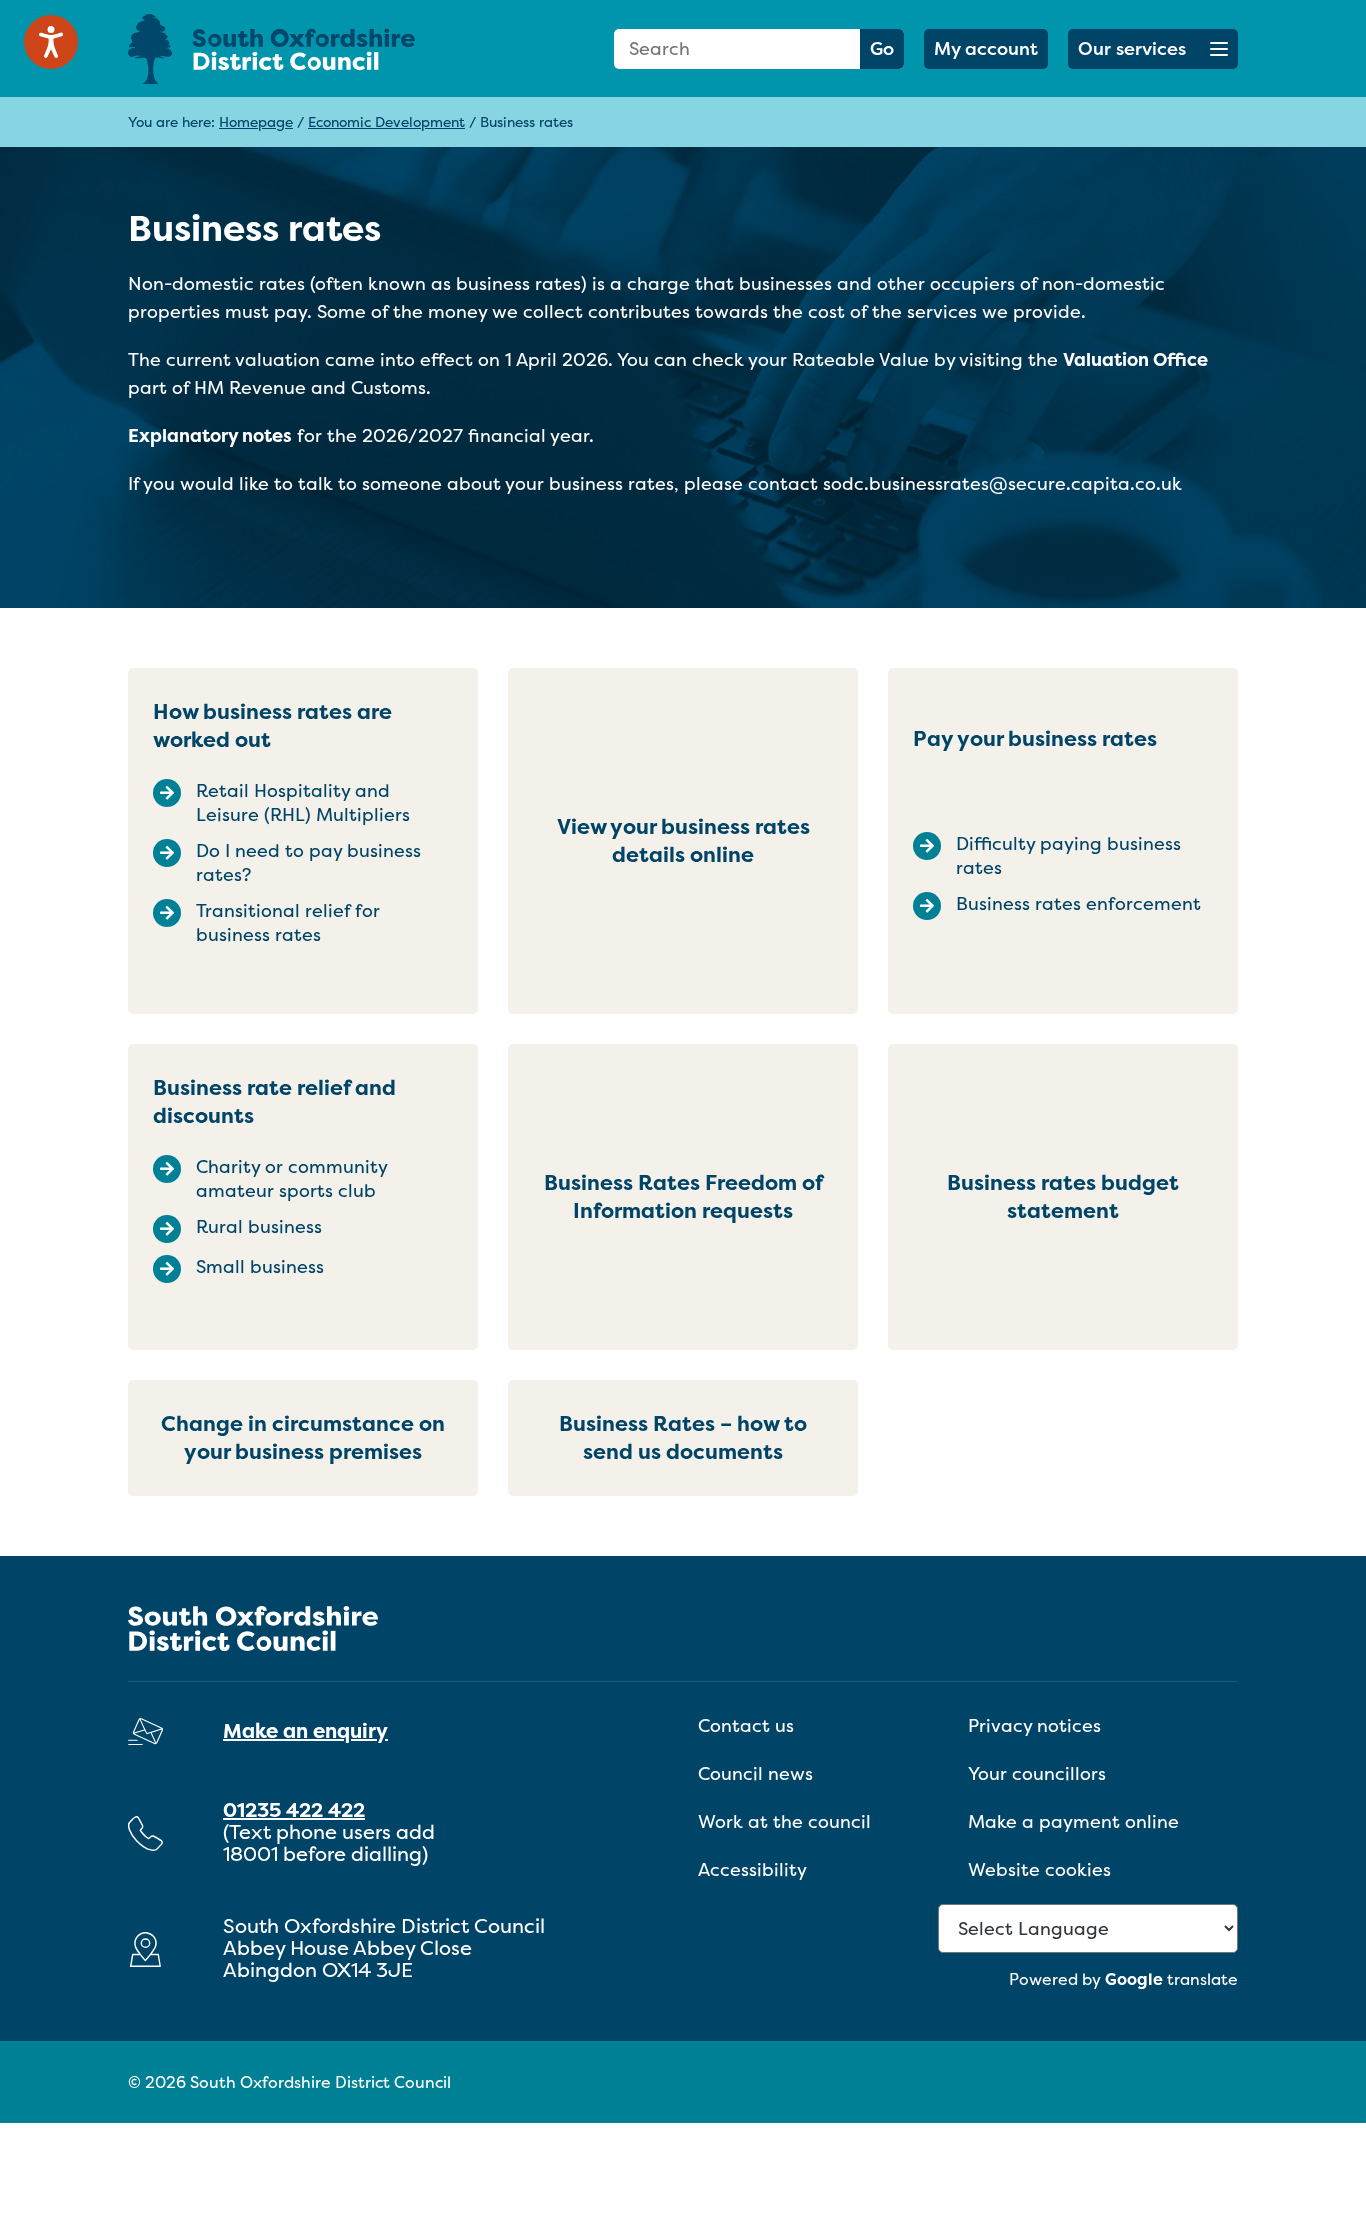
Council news (755, 1773)
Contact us (746, 1725)
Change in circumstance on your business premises (303, 1437)
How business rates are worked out (272, 725)
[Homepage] (303, 48)
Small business (260, 1267)
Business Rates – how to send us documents (683, 1437)
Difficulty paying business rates (1068, 856)
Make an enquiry (305, 1730)
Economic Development (386, 121)
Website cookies (1039, 1869)
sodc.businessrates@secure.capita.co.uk (1002, 483)
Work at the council (784, 1821)
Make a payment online (1073, 1821)
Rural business (259, 1227)
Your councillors (1037, 1773)
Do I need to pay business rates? (308, 863)
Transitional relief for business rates (288, 923)
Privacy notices (1034, 1725)
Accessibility (752, 1869)
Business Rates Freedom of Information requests (683, 1196)
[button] (1153, 49)
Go (882, 48)
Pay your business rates (1035, 738)
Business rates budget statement (1063, 1196)
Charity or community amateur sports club (291, 1179)
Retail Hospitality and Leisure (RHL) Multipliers (303, 803)
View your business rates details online (683, 840)
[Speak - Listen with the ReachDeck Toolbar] (51, 42)
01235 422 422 (294, 1809)
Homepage (256, 121)
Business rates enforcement (1078, 904)
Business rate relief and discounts (274, 1101)
